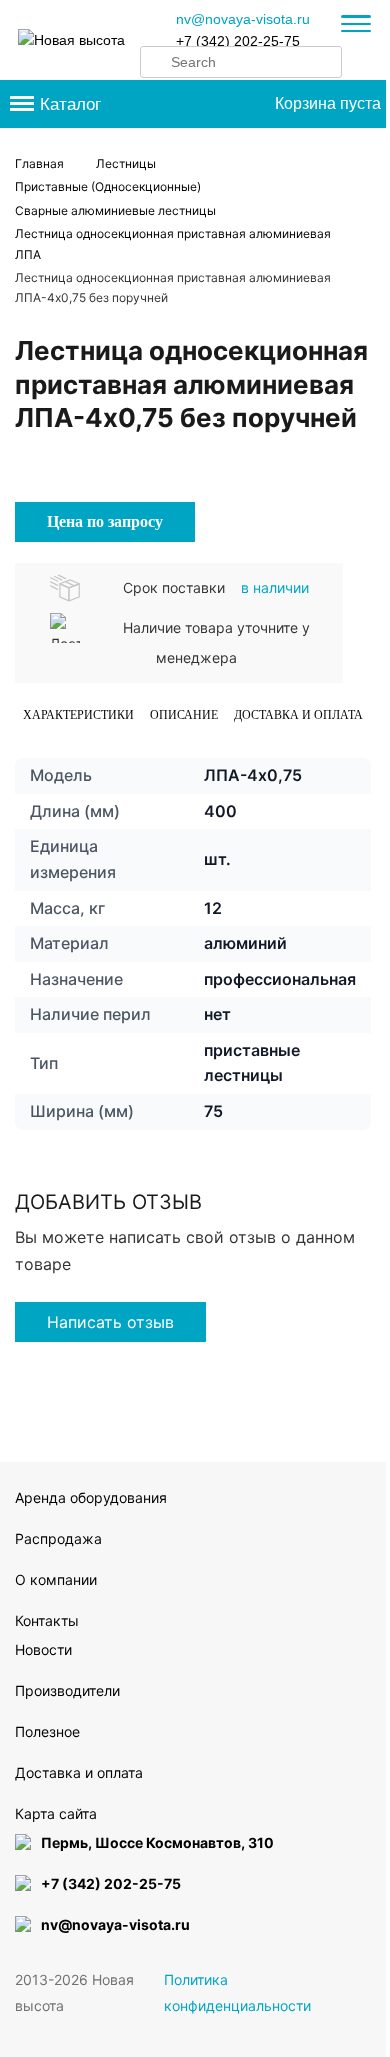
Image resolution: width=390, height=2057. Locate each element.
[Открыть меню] (356, 26)
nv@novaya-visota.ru (243, 19)
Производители (67, 1690)
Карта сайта (56, 1813)
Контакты (47, 1620)
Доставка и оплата (298, 715)
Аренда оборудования (91, 1497)
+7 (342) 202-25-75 (238, 41)
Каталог (70, 104)
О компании (56, 1579)
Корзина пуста (328, 103)
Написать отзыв (110, 1322)
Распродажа (58, 1538)
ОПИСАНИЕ (184, 715)
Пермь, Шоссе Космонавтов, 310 (157, 1842)
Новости (43, 1649)
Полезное (47, 1731)
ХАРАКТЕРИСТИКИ (78, 715)
